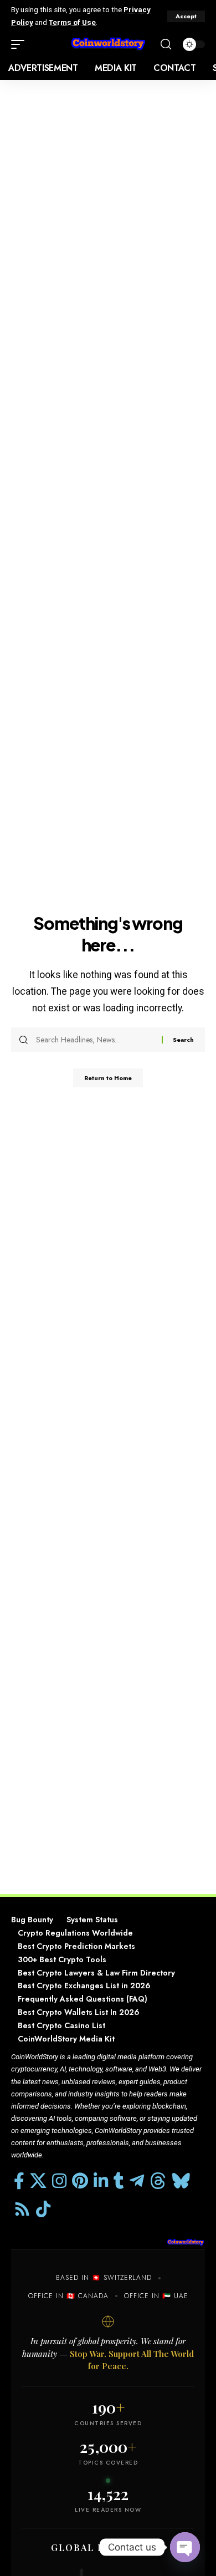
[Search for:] (95, 1040)
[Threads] (158, 2181)
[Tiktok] (43, 2209)
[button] (186, 16)
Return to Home (108, 1078)
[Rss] (22, 2209)
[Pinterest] (80, 2181)
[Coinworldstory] (108, 45)
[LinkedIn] (101, 2181)
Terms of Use (72, 22)
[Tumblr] (119, 2181)
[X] (38, 2181)
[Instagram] (59, 2181)
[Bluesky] (181, 2181)
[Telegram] (137, 2181)
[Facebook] (19, 2181)
